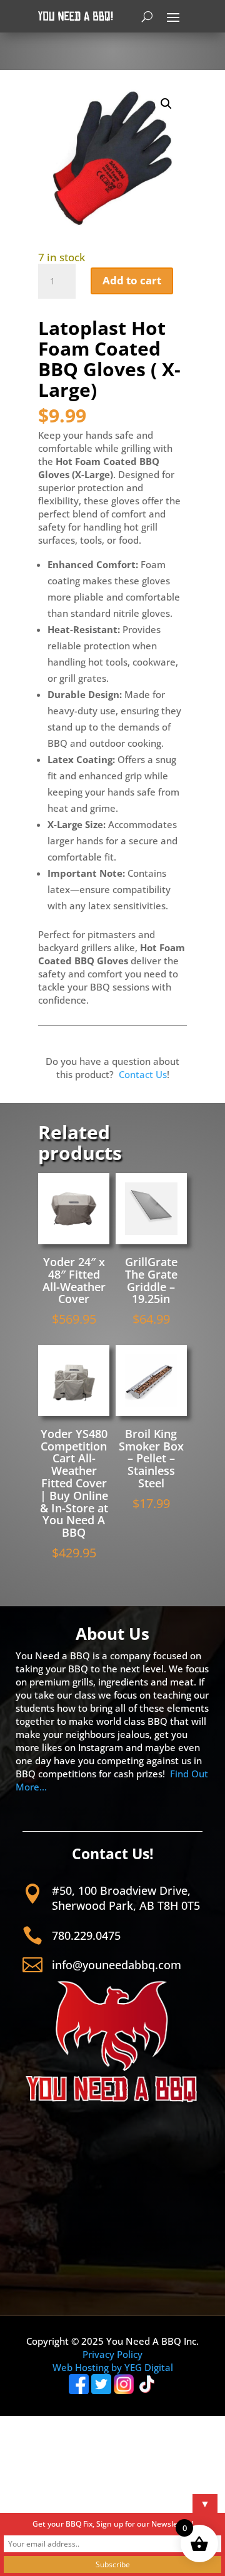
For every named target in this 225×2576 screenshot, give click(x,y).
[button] (166, 104)
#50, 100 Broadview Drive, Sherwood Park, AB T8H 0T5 (126, 1898)
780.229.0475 (86, 1935)
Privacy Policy (112, 2354)
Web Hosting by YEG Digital (113, 2367)
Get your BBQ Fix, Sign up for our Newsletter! (113, 2524)
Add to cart (132, 280)
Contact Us (143, 1074)
